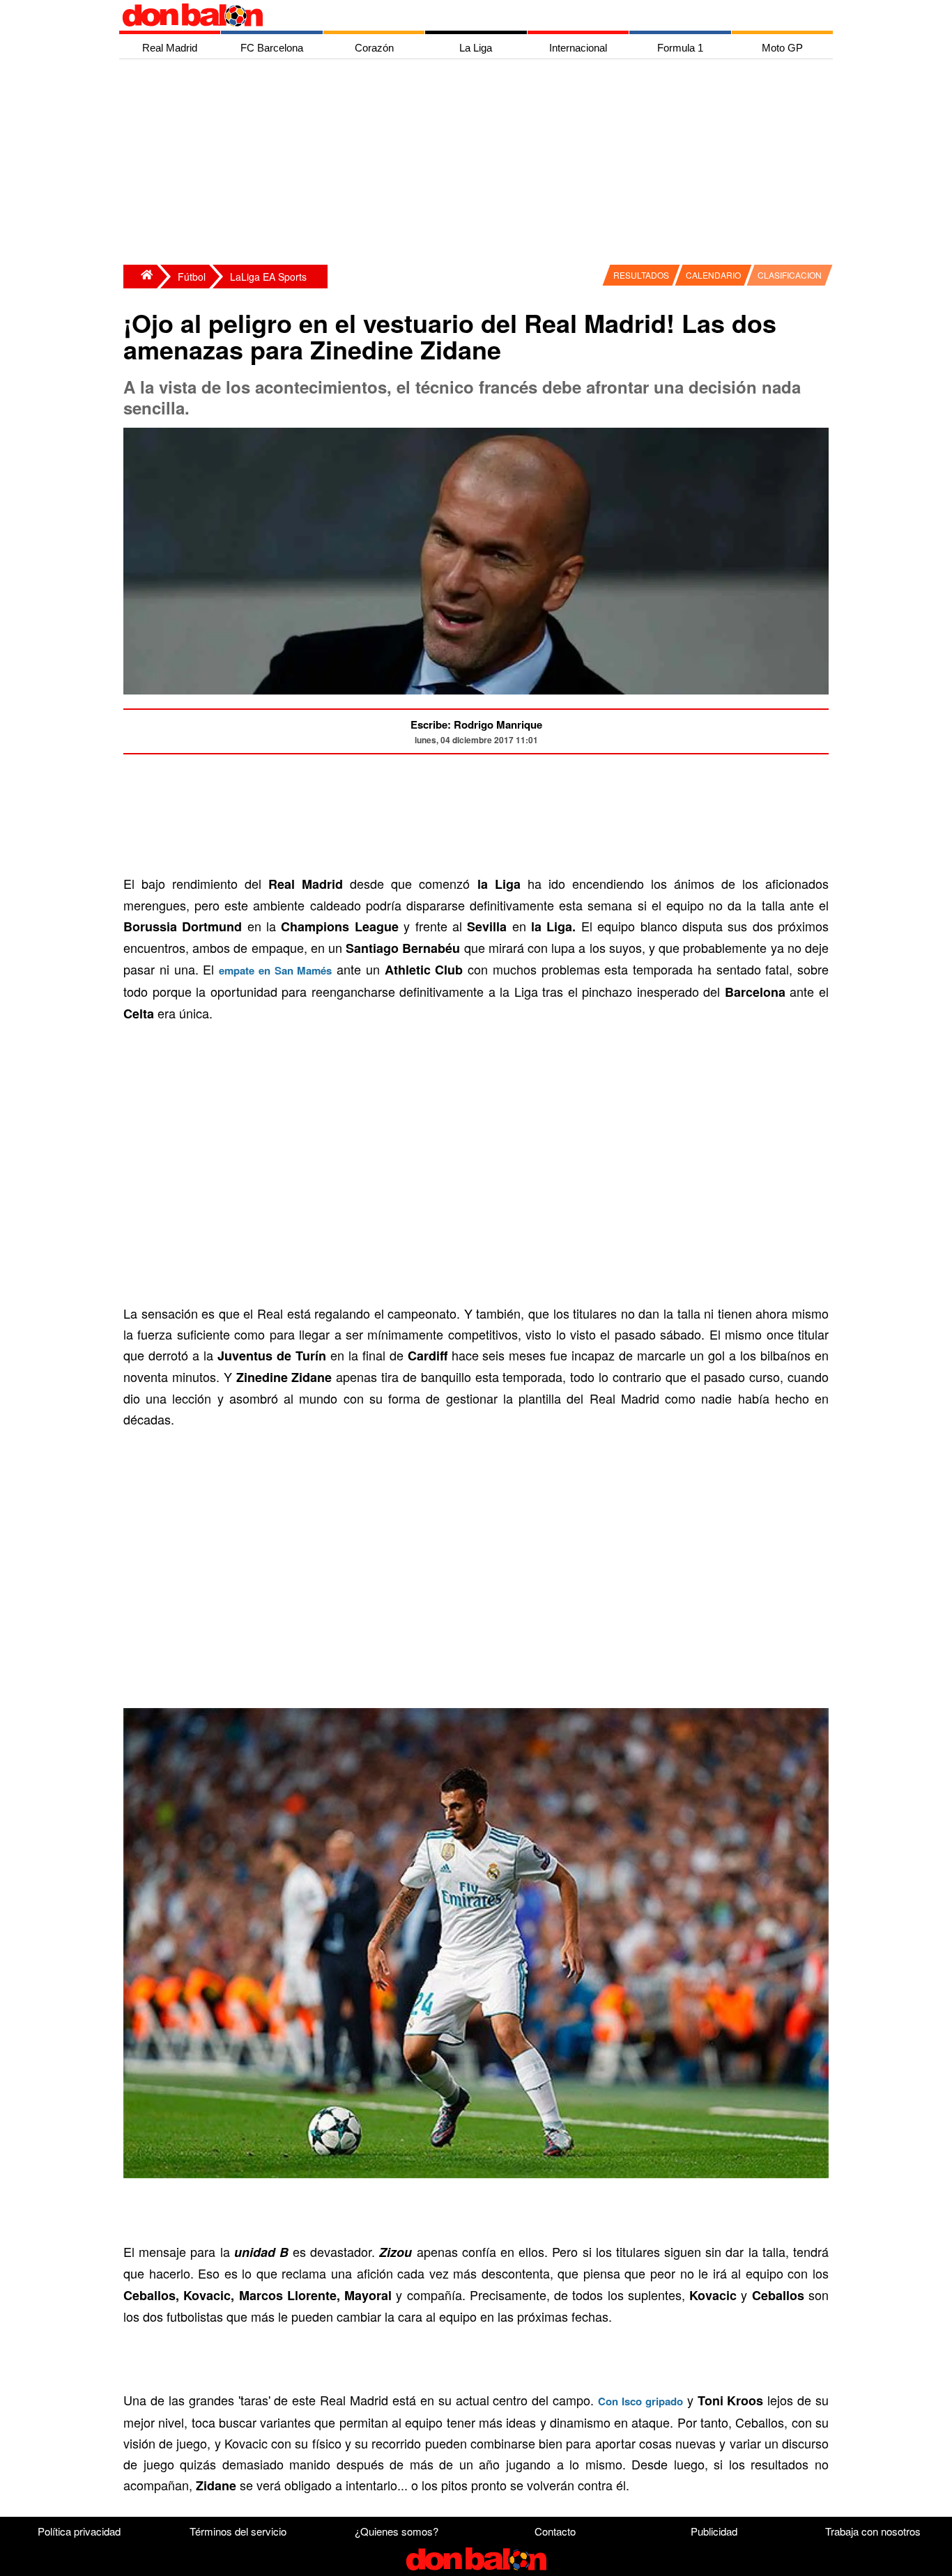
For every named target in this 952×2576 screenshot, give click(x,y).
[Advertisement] (479, 164)
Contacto (555, 2531)
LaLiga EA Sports (268, 277)
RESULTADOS (641, 275)
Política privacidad (79, 2531)
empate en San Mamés (275, 970)
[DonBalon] (140, 277)
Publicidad (714, 2531)
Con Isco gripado (640, 2401)
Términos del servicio (238, 2531)
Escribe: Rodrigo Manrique (476, 724)
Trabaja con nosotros (873, 2531)
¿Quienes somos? (397, 2531)
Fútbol (192, 277)
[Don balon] (460, 15)
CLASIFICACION (790, 275)
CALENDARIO (713, 275)
